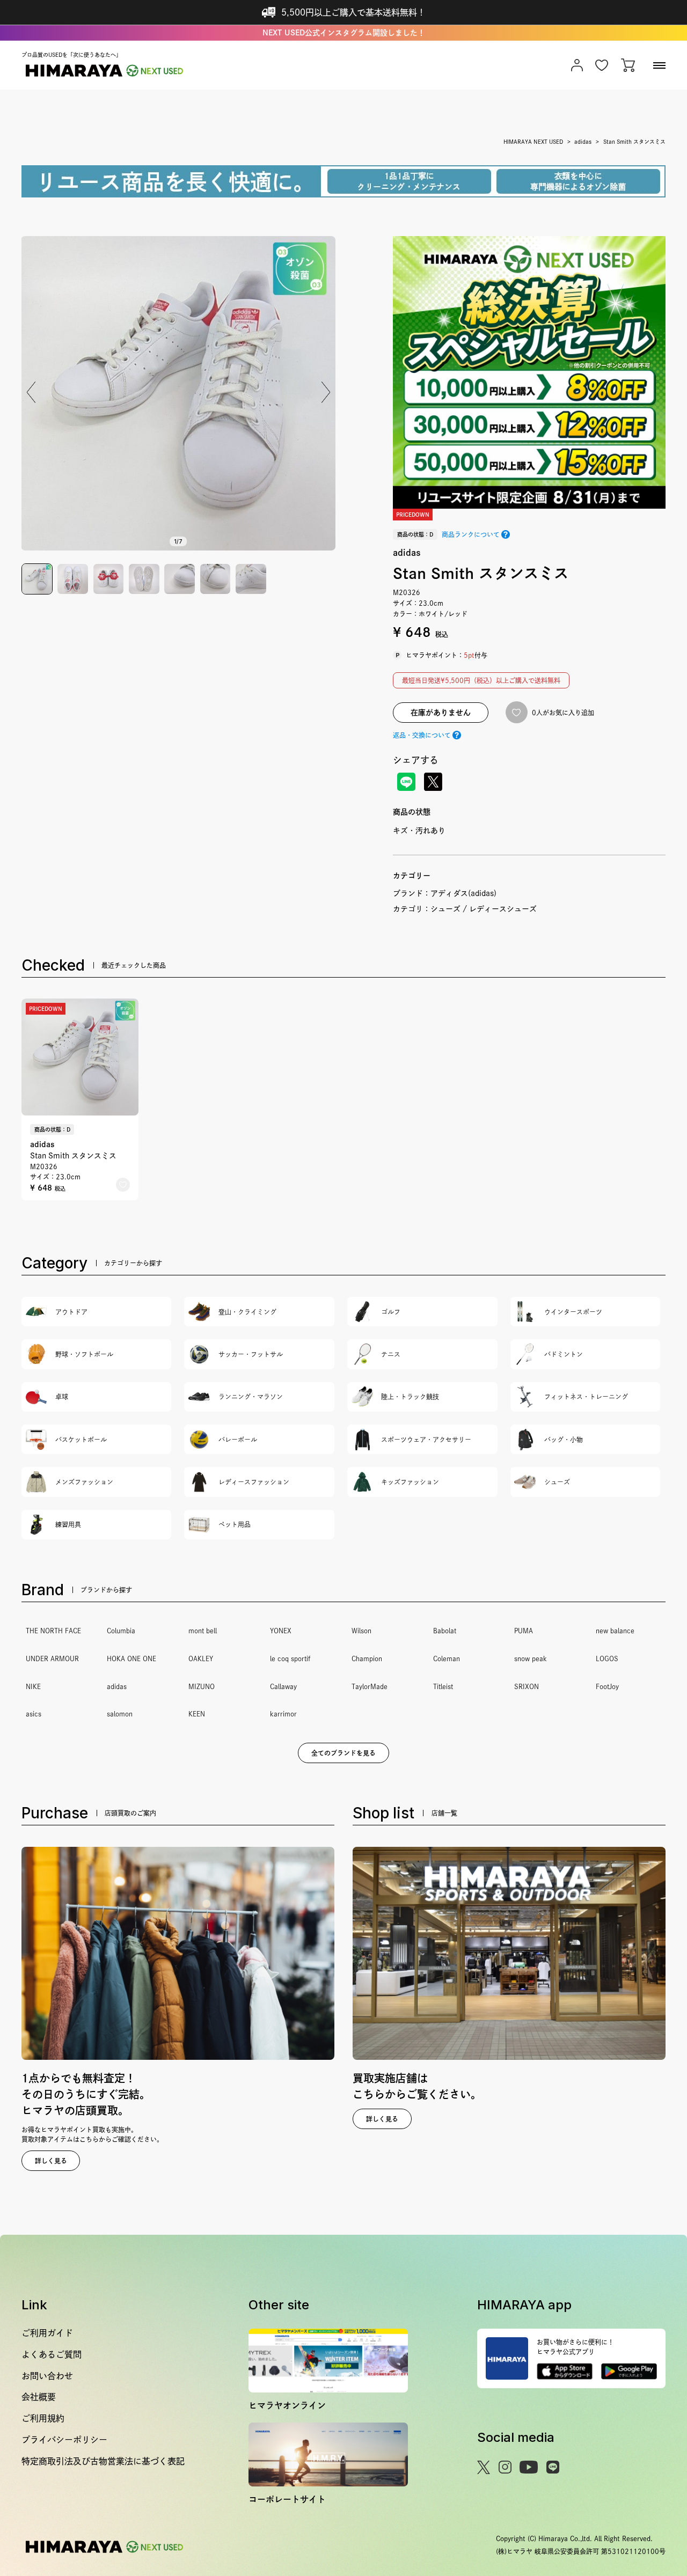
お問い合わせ (47, 2376)
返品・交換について (422, 735)
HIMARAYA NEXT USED (533, 142)
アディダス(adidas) (463, 893)
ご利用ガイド (47, 2333)
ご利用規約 (43, 2418)
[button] (326, 392)
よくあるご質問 (52, 2354)
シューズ (445, 909)
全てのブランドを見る (343, 1753)
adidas (583, 142)
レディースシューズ (503, 909)
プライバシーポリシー (64, 2440)
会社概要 (39, 2397)
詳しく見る (51, 2161)
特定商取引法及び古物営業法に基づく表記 (103, 2461)
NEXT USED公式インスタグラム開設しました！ (344, 33)
